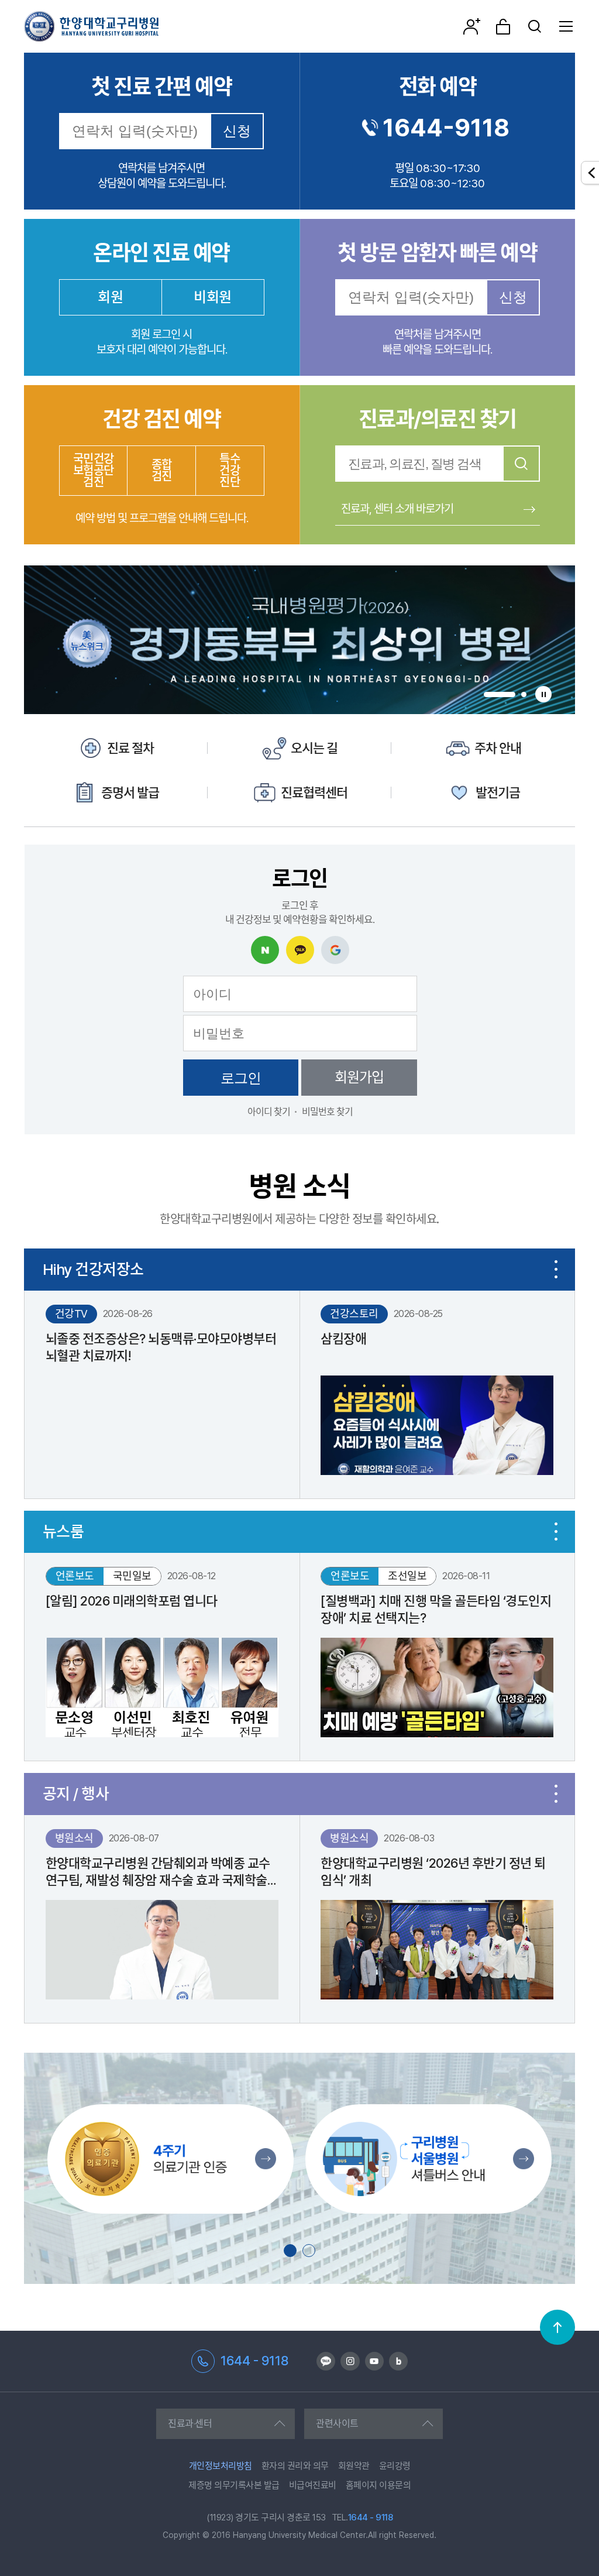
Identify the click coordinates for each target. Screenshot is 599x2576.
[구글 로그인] (335, 950)
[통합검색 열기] (535, 26)
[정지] (543, 694)
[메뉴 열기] (566, 26)
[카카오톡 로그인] (300, 950)
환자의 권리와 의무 (295, 2466)
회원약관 (354, 2466)
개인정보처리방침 (221, 2466)
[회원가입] (471, 26)
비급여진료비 (313, 2485)
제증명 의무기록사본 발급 (234, 2485)
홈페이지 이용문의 (378, 2485)
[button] (500, 694)
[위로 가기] (557, 2327)
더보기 (556, 1270)
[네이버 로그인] (265, 950)
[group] (299, 640)
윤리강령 (395, 2466)
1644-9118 (446, 128)
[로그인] (503, 26)
